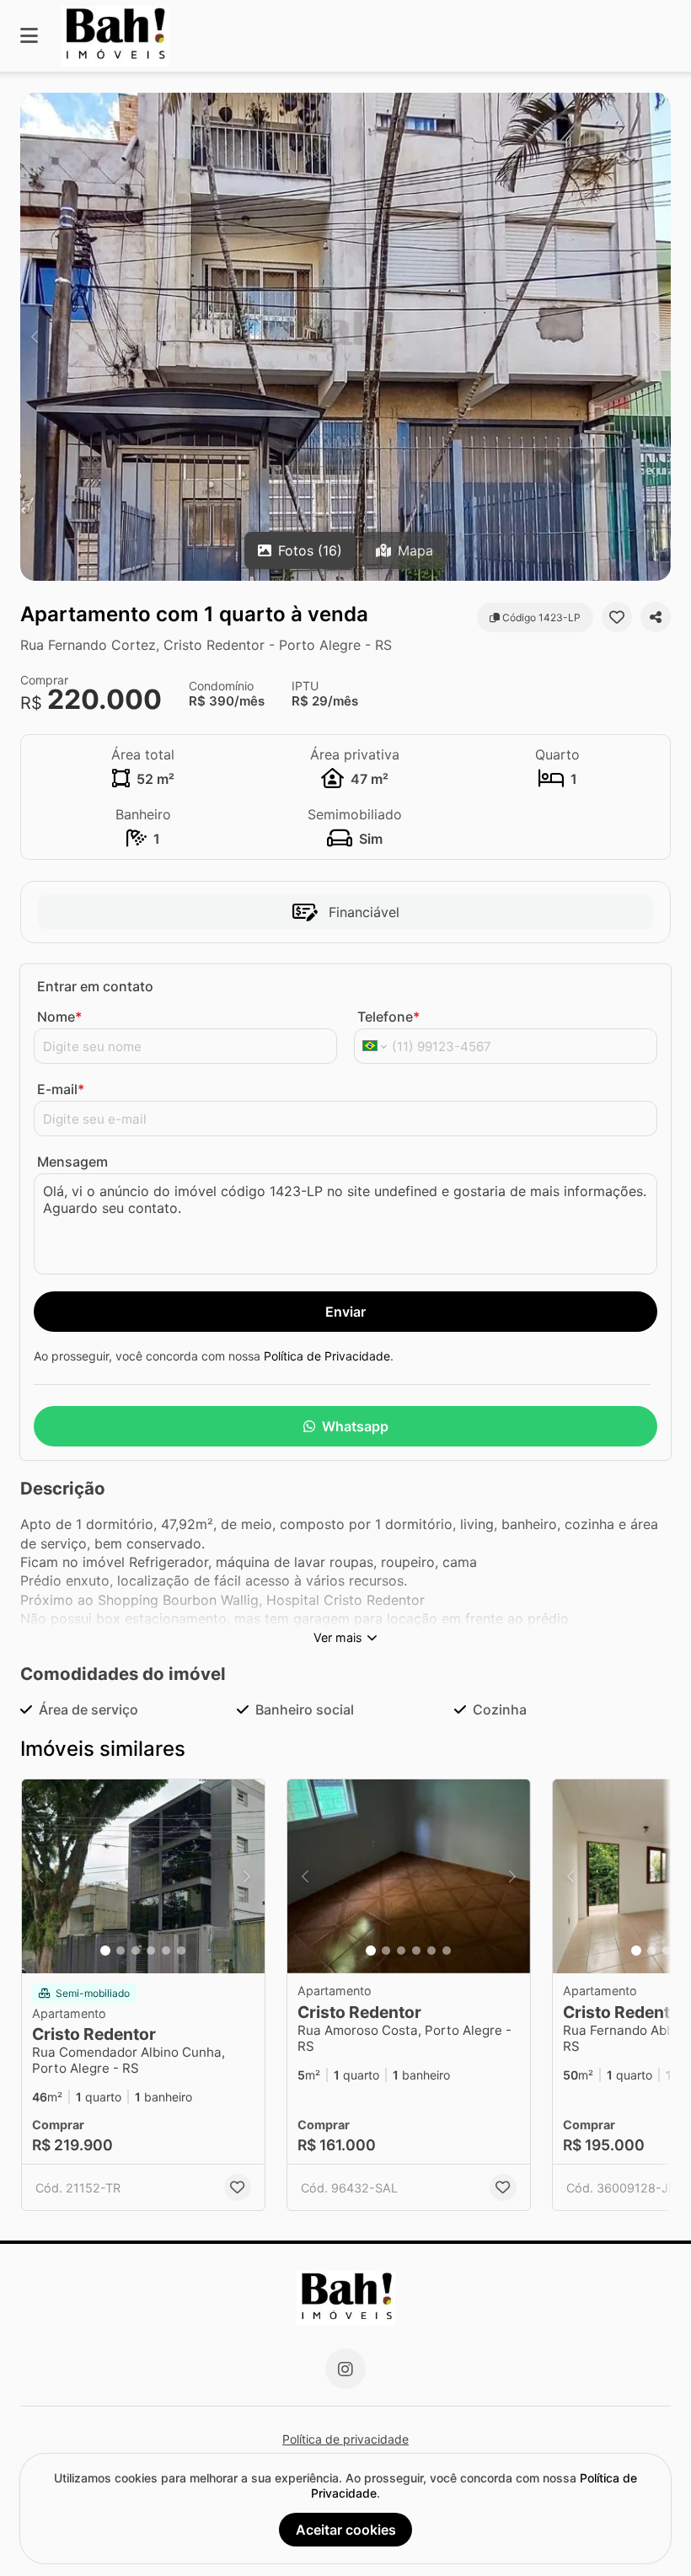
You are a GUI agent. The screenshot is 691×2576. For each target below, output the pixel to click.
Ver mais (338, 1637)
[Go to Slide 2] (121, 1951)
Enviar (345, 1312)
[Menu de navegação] (29, 36)
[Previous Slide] (35, 337)
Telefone (388, 1017)
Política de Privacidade (327, 1356)
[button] (345, 337)
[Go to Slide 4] (151, 1951)
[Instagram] (345, 2369)
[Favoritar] (617, 617)
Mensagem (72, 1162)
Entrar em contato (95, 986)
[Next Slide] (656, 337)
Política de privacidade (345, 2439)
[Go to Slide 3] (136, 1951)
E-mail (61, 1089)
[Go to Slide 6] (181, 1951)
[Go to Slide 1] (105, 1951)
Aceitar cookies (346, 2530)
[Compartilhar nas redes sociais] (656, 617)
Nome (59, 1017)
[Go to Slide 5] (166, 1951)
